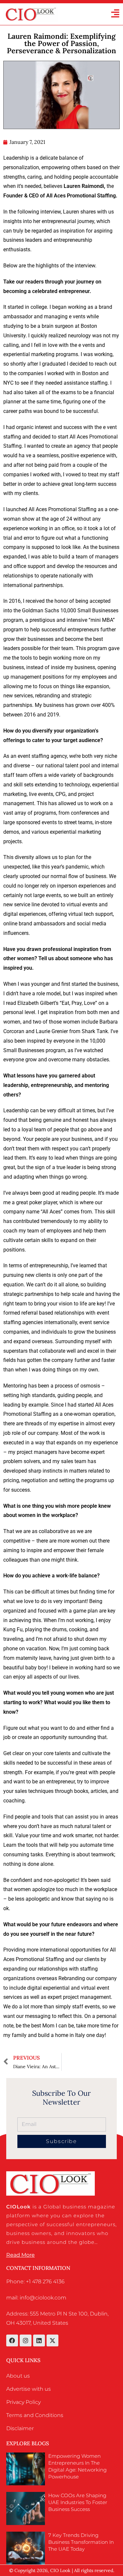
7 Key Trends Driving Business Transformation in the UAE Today (81, 2542)
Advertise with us (29, 2389)
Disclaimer (20, 2428)
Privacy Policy (23, 2402)
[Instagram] (26, 2340)
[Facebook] (12, 2340)
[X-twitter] (52, 2340)
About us (18, 2376)
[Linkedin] (39, 2340)
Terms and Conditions (35, 2415)
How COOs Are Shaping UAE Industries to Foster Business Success (78, 2502)
